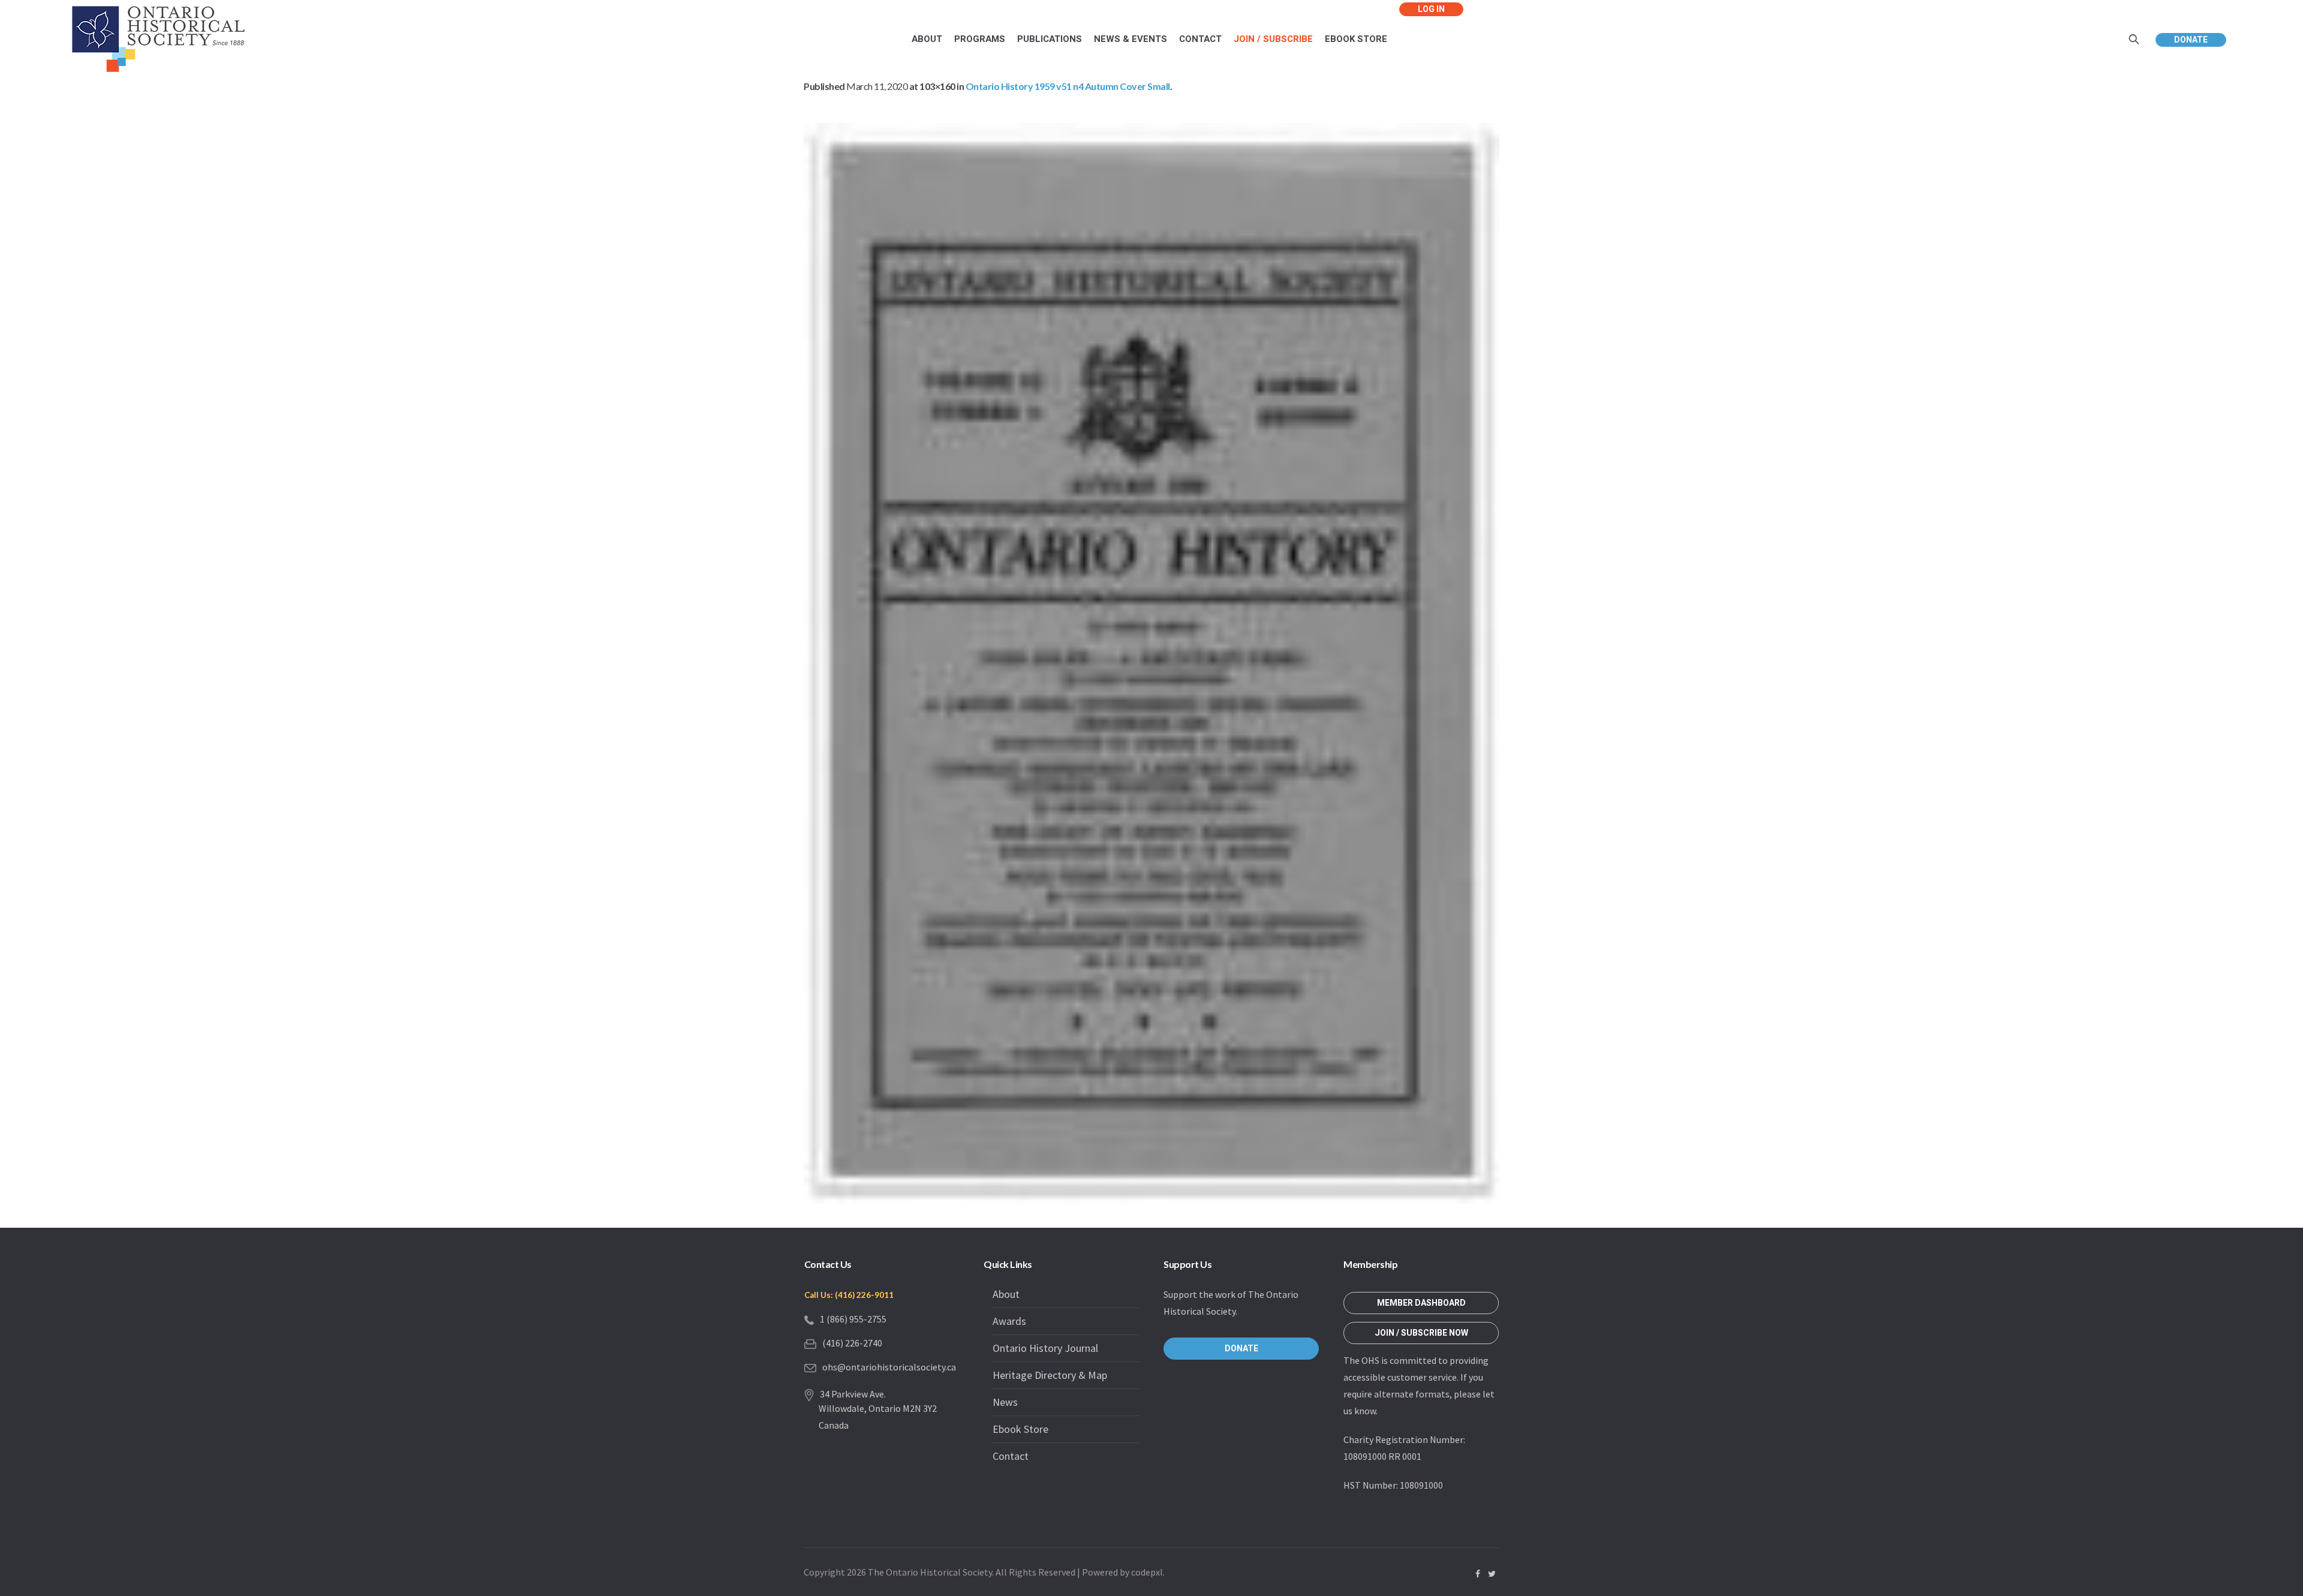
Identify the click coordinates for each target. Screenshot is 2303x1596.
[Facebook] (1478, 1574)
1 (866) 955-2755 (853, 1319)
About (1006, 1294)
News (1005, 1402)
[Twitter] (1492, 1574)
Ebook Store (1020, 1429)
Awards (1009, 1321)
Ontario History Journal (1045, 1348)
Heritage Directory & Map (1050, 1375)
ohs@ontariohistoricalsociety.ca (889, 1367)
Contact (1011, 1456)
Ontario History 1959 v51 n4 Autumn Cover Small (1068, 86)
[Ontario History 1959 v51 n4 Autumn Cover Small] (1151, 663)
